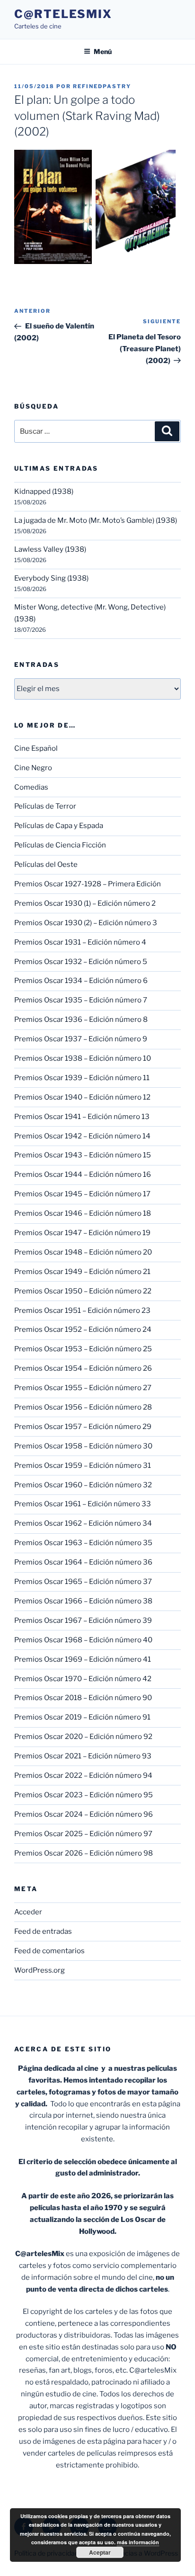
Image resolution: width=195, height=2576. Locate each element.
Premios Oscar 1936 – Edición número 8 (81, 1019)
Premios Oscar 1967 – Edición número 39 (83, 1620)
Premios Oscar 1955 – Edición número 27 (83, 1388)
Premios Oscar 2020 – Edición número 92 (83, 1737)
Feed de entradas (43, 1931)
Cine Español (36, 748)
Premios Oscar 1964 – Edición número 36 (83, 1562)
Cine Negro (33, 768)
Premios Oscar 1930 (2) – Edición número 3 (86, 923)
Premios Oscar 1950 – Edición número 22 (83, 1291)
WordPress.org (40, 1970)
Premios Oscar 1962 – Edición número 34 (83, 1523)
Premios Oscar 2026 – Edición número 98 (84, 1853)
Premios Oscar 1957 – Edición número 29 (83, 1427)
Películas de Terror (45, 806)
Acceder (28, 1912)
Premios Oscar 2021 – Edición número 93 (83, 1756)
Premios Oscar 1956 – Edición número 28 (83, 1407)
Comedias (31, 787)
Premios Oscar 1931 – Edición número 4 (80, 942)
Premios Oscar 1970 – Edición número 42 (83, 1679)
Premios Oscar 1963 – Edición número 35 (83, 1543)
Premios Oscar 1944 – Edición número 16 (83, 1174)
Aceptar (100, 2552)
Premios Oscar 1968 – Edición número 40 (83, 1640)
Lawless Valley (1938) (50, 549)
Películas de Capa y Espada (59, 826)
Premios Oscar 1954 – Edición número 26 (83, 1368)
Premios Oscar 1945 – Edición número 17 (82, 1194)
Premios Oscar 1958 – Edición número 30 (83, 1446)
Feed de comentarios (49, 1951)
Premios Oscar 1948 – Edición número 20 (83, 1252)
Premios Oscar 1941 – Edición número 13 (82, 1117)
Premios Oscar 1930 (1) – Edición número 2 (85, 903)
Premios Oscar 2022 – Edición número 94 (83, 1775)
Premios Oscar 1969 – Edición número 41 (83, 1659)
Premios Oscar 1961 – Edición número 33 (83, 1504)
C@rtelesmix (63, 14)
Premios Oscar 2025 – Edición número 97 (83, 1834)
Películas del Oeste (46, 865)
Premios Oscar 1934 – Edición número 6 (81, 981)
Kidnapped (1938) (44, 492)
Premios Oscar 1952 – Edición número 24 (83, 1329)
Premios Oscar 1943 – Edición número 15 (83, 1155)
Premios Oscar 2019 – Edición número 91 (82, 1717)
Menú (103, 51)
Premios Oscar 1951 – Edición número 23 (82, 1311)
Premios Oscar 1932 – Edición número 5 (81, 962)
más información (138, 2542)
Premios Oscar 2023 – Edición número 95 (84, 1795)
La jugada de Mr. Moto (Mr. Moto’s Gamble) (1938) (96, 520)
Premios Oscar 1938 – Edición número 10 (83, 1058)
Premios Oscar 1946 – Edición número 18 (83, 1213)
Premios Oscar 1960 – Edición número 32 (83, 1485)
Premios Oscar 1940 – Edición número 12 (82, 1097)
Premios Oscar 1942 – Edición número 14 (82, 1136)
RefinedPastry (102, 86)
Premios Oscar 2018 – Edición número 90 (83, 1698)
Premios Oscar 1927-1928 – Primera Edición (88, 884)
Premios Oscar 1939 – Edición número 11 (82, 1078)
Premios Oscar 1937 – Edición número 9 (81, 1039)
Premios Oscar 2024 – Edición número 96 (84, 1814)
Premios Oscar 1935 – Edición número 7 (81, 1000)
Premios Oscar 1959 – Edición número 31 (83, 1465)
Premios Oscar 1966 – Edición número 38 (83, 1601)
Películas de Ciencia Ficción (60, 845)
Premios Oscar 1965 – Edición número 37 (83, 1582)
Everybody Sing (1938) (51, 578)
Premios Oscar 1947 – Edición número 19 (82, 1233)
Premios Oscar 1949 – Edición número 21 (82, 1272)
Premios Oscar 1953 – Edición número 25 (83, 1349)
